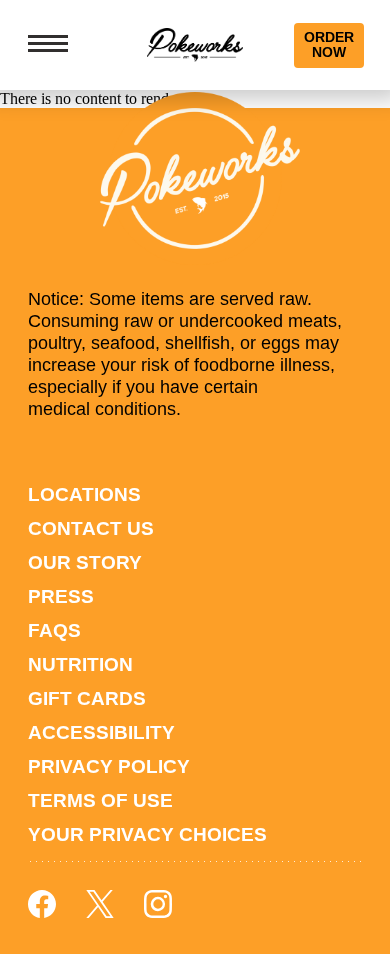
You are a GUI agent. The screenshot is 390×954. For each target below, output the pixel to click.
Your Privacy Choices (147, 834)
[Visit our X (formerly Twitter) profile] (100, 912)
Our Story (85, 562)
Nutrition (80, 664)
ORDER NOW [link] (329, 44)
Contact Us (91, 528)
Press (61, 596)
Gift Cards (87, 698)
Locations (84, 494)
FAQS (54, 630)
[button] (51, 45)
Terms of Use (100, 800)
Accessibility (101, 732)
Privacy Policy (109, 766)
